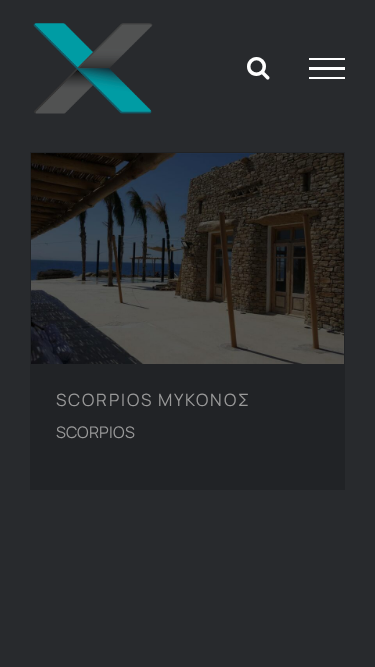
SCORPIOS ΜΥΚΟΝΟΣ (171, 234)
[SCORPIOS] (187, 258)
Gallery (204, 234)
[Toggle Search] (258, 67)
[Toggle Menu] (327, 69)
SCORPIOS (95, 432)
